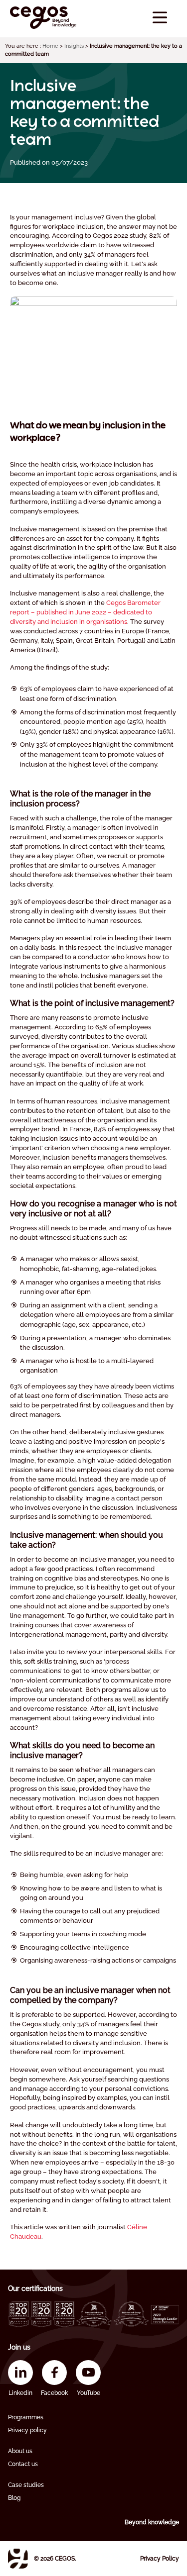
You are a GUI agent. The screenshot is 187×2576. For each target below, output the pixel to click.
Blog (14, 2498)
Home (50, 46)
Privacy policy (27, 2430)
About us (20, 2451)
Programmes (26, 2417)
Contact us (23, 2464)
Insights (74, 46)
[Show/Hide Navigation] (160, 18)
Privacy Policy (160, 2559)
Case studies (26, 2485)
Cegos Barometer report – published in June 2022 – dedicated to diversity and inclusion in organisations (85, 612)
